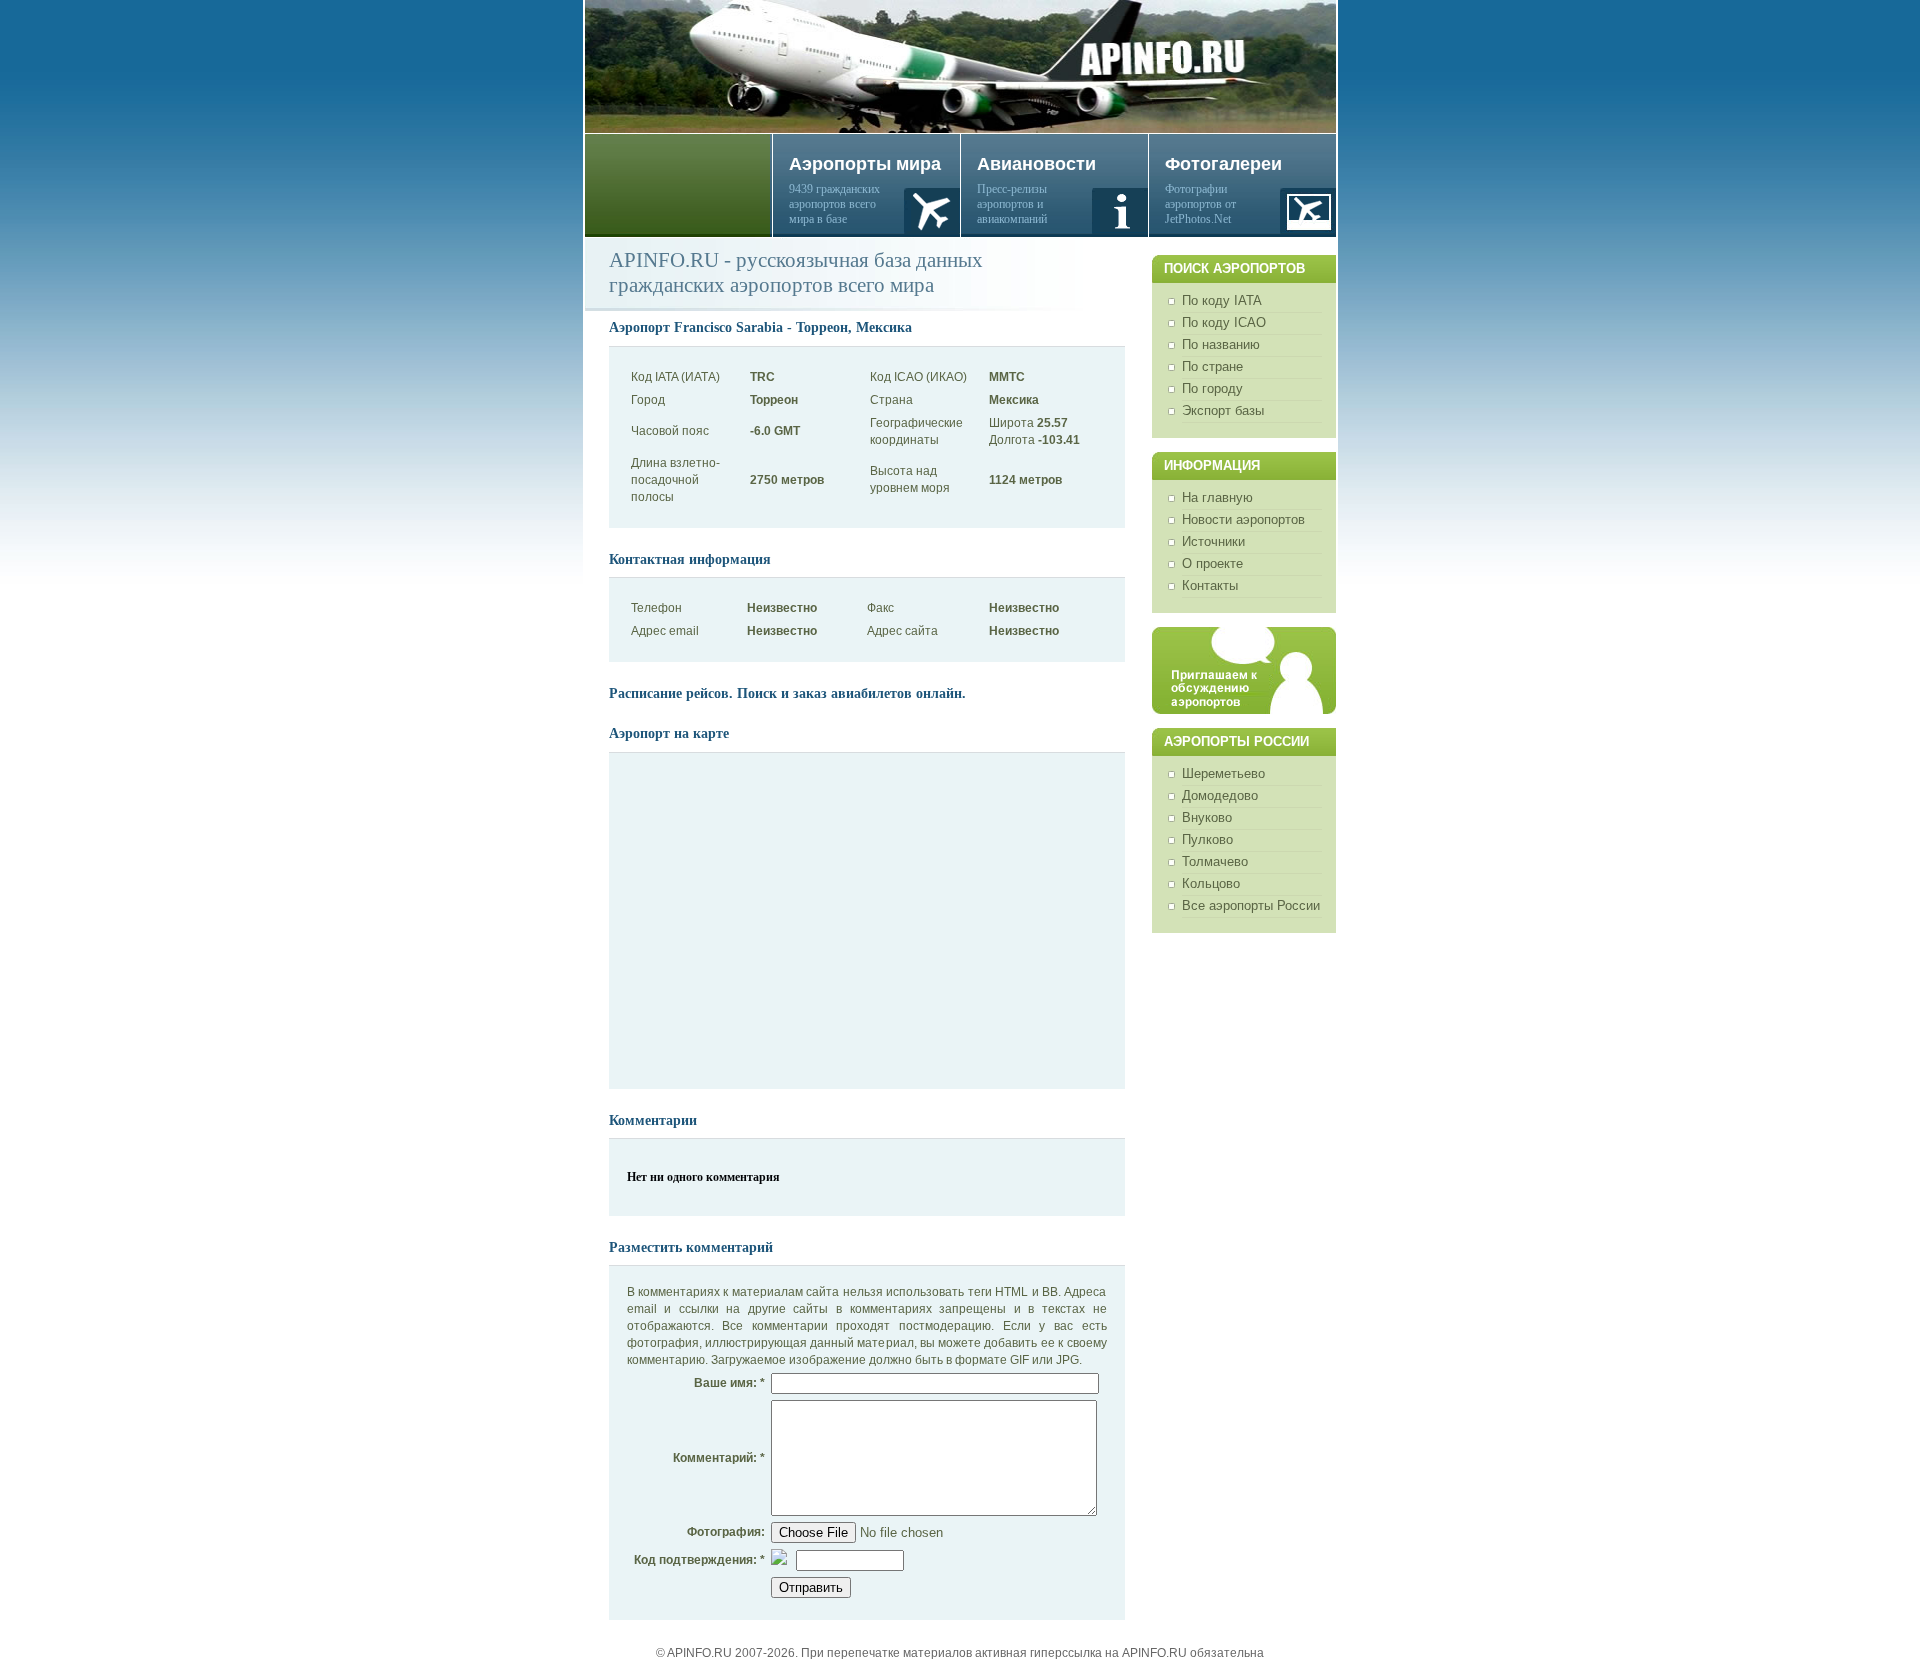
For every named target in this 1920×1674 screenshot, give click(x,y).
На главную (1217, 497)
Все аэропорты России (1251, 905)
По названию (1221, 344)
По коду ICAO (1224, 322)
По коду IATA (1222, 300)
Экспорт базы (1223, 410)
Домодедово (1220, 795)
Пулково (1207, 839)
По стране (1212, 366)
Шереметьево (1223, 773)
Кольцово (1211, 883)
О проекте (1212, 563)
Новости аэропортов (1243, 519)
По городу (1212, 388)
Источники (1213, 541)
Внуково (1207, 817)
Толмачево (1215, 861)
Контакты (1210, 585)
